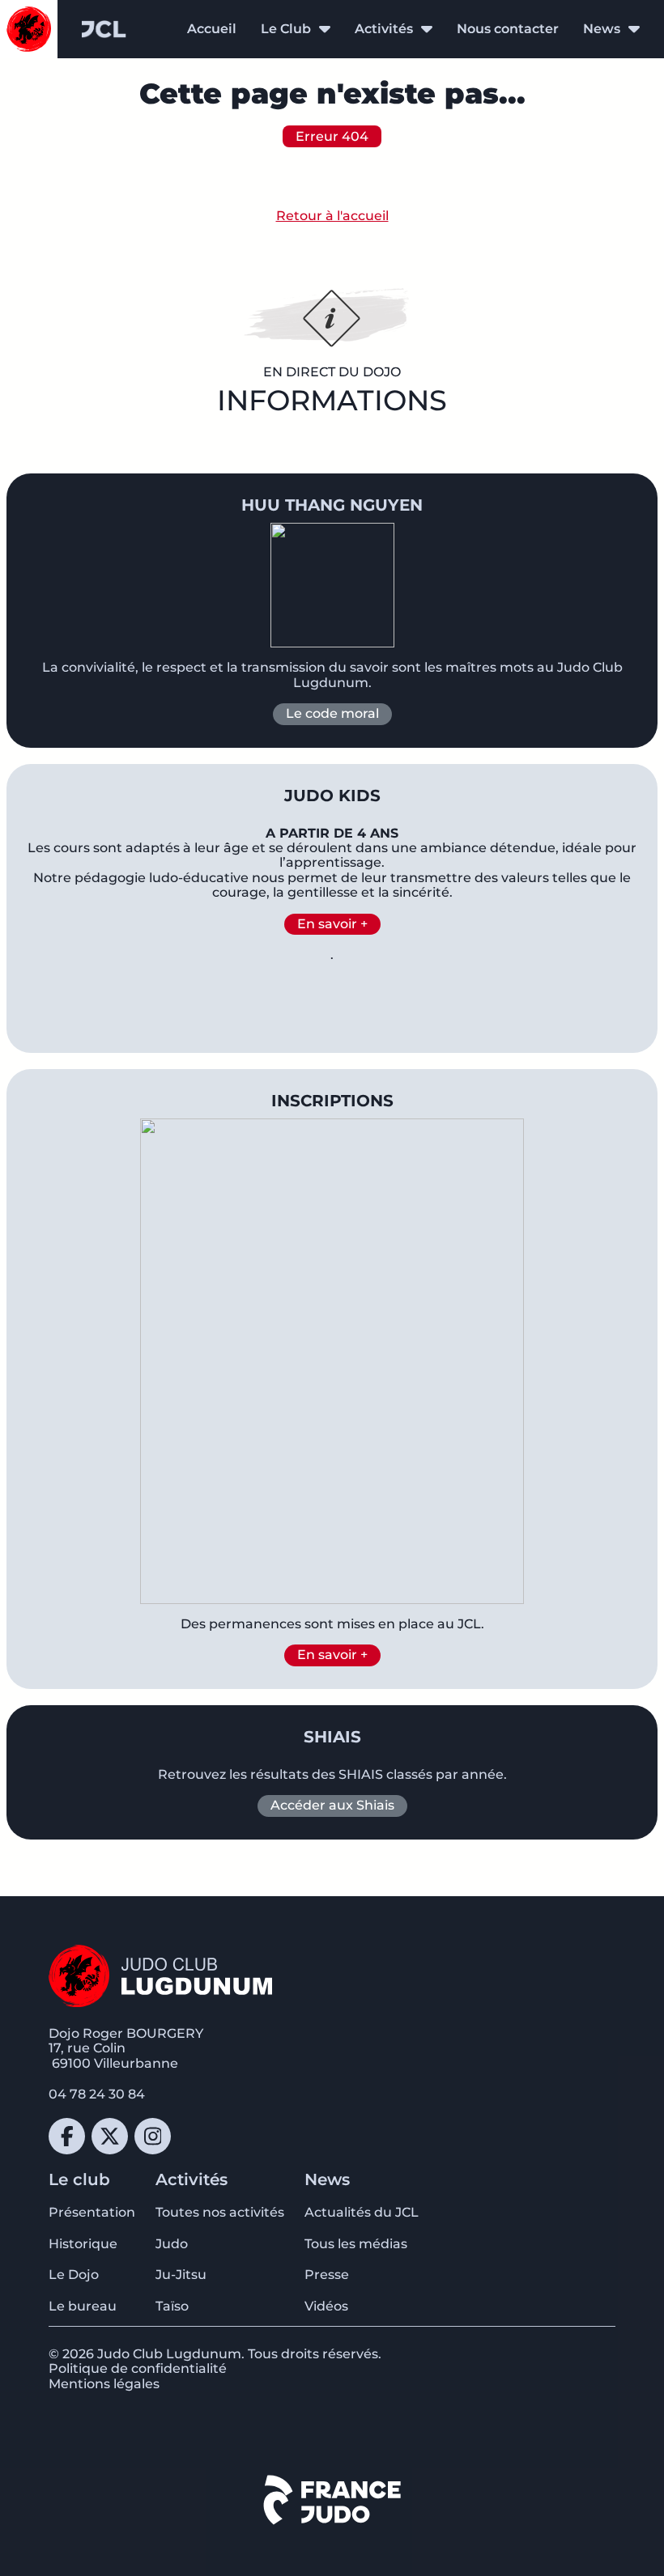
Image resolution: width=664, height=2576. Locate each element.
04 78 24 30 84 (97, 2094)
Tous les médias (356, 2244)
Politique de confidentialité (138, 2368)
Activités (384, 29)
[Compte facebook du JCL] (67, 2136)
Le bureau (83, 2306)
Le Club (286, 29)
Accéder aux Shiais (332, 1805)
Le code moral (332, 713)
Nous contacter (508, 29)
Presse (327, 2275)
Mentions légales (104, 2384)
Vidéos (326, 2306)
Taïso (172, 2306)
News (602, 29)
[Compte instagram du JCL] (153, 2136)
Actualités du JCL (362, 2212)
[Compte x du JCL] (110, 2136)
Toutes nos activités (220, 2212)
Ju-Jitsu (181, 2275)
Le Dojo (74, 2275)
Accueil (212, 29)
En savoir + (332, 924)
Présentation (92, 2212)
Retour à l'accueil (332, 216)
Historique (83, 2244)
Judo (172, 2244)
